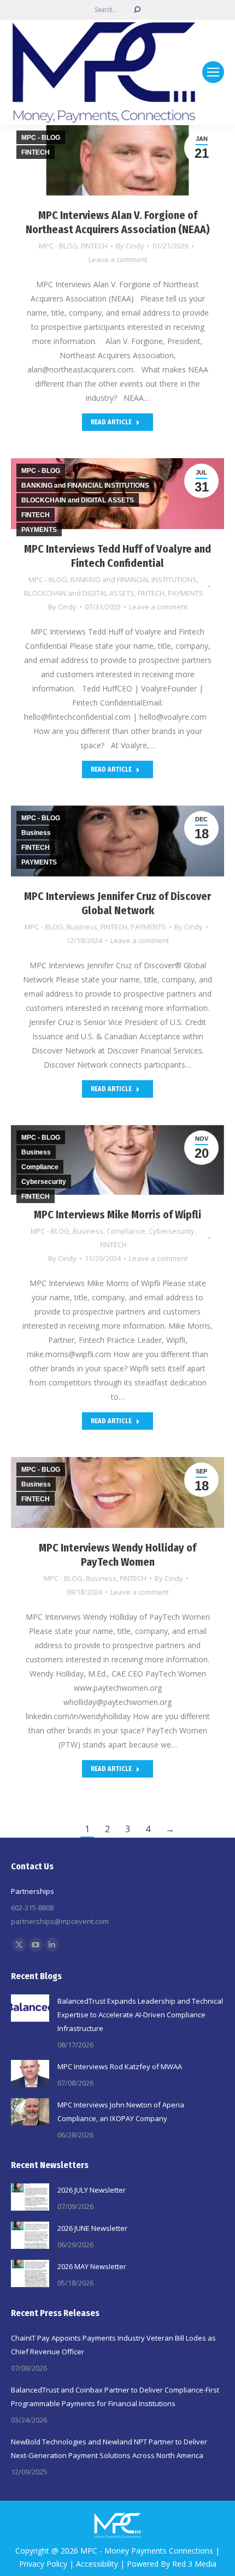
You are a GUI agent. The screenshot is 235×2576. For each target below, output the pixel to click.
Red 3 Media (194, 2564)
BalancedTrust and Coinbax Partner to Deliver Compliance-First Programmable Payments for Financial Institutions (115, 2397)
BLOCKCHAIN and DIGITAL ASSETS (79, 593)
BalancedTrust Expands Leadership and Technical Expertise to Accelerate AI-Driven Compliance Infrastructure (140, 2015)
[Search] (137, 10)
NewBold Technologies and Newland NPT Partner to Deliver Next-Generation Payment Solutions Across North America (109, 2448)
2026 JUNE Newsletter (92, 2228)
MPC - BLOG (58, 246)
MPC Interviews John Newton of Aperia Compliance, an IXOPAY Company (121, 2112)
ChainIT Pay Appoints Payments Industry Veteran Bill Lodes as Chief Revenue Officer (113, 2345)
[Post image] (30, 2008)
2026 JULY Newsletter (92, 2190)
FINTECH (94, 246)
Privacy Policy (43, 2564)
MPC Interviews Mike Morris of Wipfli (117, 1215)
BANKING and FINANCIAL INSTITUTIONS (134, 579)
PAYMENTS (186, 593)
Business (82, 927)
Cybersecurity (172, 1231)
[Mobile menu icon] (213, 72)
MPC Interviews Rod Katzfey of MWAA (120, 2066)
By (130, 246)
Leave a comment (118, 259)
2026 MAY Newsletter (92, 2266)
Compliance (126, 1231)
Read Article (111, 422)
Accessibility (97, 2564)
